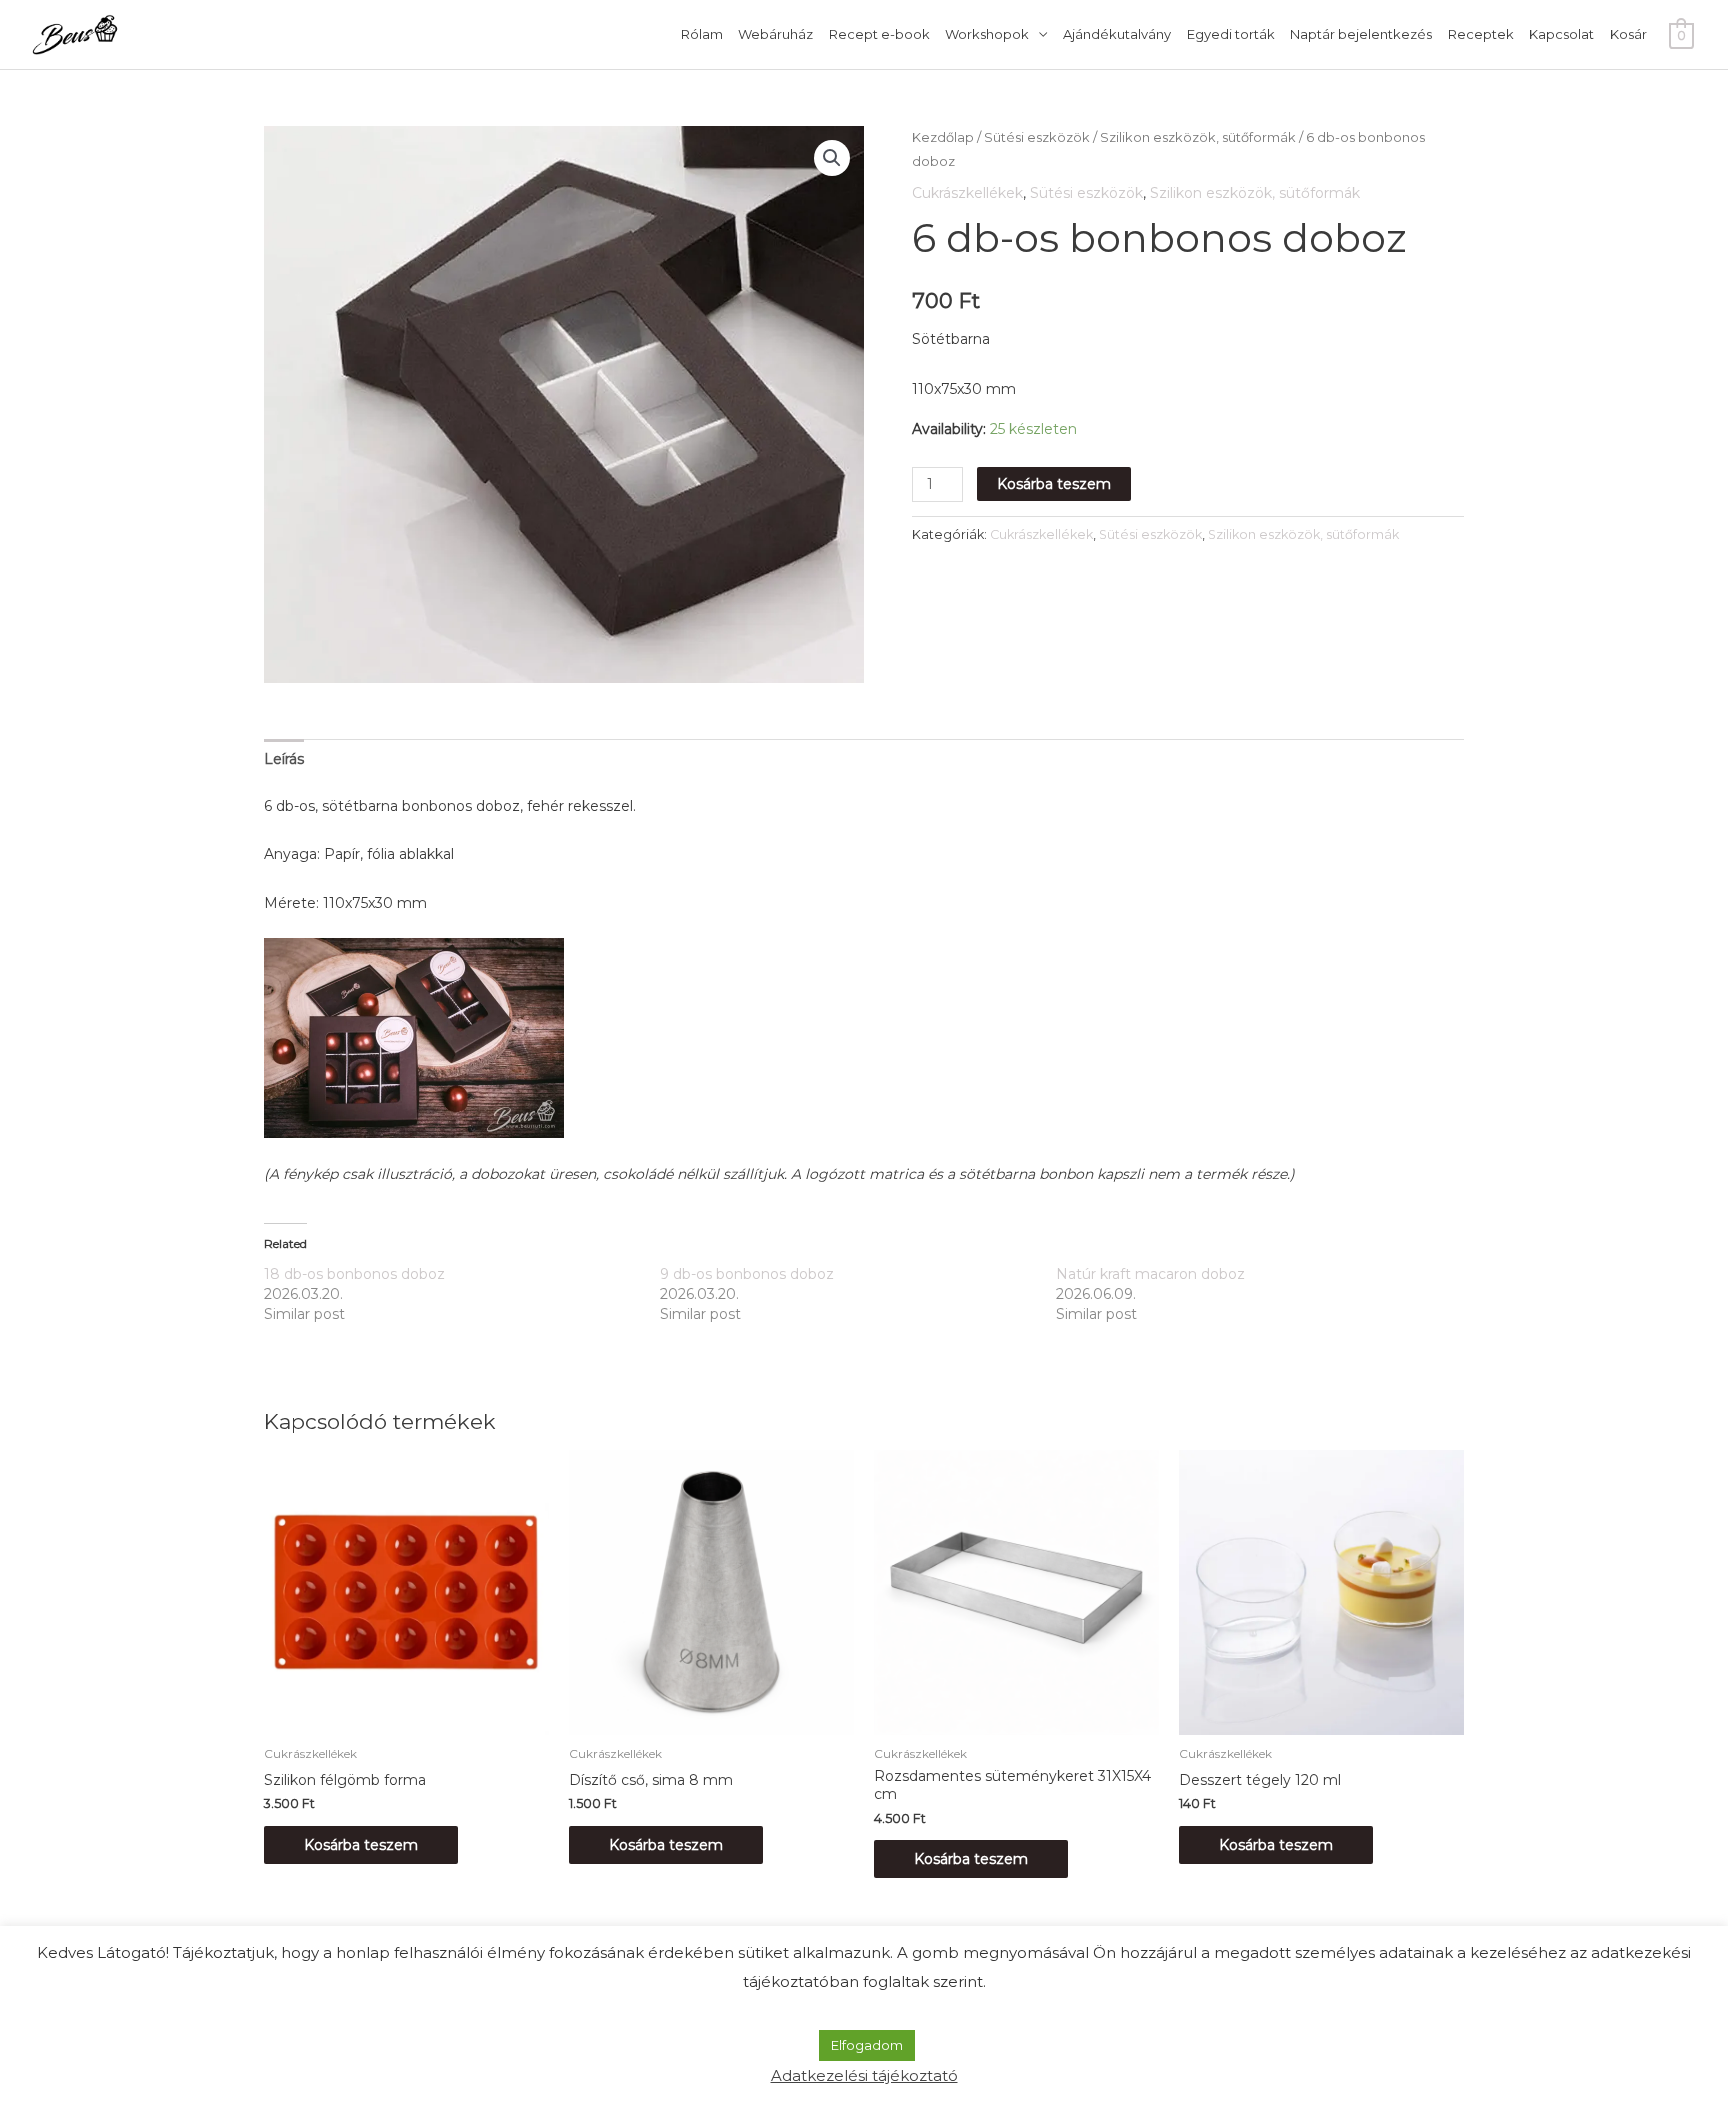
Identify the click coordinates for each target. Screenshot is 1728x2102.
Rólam (702, 34)
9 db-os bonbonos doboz (747, 1274)
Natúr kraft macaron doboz (1150, 1274)
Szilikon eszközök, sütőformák (1198, 137)
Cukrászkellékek (967, 193)
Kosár (1628, 34)
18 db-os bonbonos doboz (354, 1274)
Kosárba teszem (1054, 484)
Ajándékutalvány (1117, 34)
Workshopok (987, 34)
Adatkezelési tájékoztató (864, 2075)
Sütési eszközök (1037, 137)
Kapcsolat (1561, 34)
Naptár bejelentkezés (1361, 34)
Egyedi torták (1231, 34)
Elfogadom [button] (867, 2045)
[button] (832, 158)
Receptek (1481, 34)
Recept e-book (879, 34)
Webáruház (775, 34)
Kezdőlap (943, 137)
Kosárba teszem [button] (361, 1845)
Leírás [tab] (284, 759)
